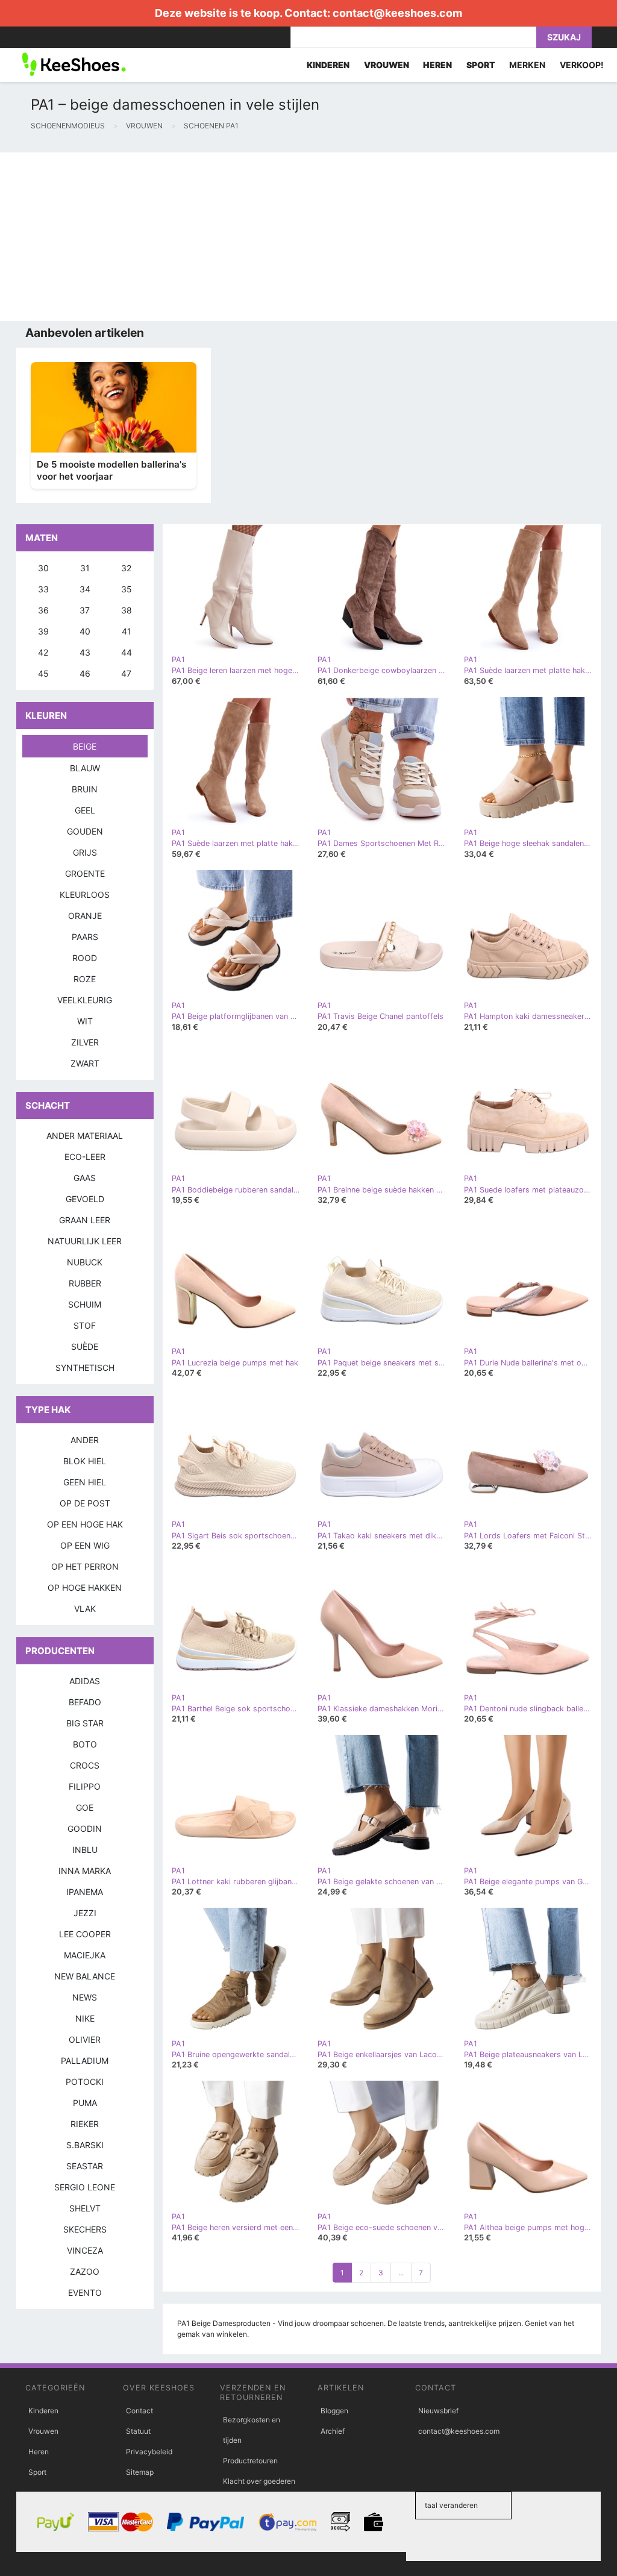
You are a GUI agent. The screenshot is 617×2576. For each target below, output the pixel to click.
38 (127, 610)
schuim (85, 1304)
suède (85, 1346)
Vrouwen (43, 2431)
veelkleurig (85, 1000)
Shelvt (85, 2208)
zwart (85, 1063)
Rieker (85, 2124)
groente (85, 873)
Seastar (85, 2166)
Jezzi (85, 1913)
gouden (85, 831)
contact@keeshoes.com (397, 13)
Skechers (85, 2229)
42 (43, 652)
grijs (85, 852)
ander (85, 1440)
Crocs (85, 1765)
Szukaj (564, 37)
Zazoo (85, 2271)
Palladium (85, 2060)
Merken (527, 65)
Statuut (138, 2431)
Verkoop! (582, 65)
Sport (37, 2472)
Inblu (85, 1850)
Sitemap (140, 2472)
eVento (85, 2292)
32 (126, 568)
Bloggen (334, 2411)
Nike (85, 2018)
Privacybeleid (149, 2452)
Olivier (85, 2039)
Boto (85, 1744)
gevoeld (85, 1199)
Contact (139, 2411)
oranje (85, 916)
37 (85, 610)
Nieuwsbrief (438, 2411)
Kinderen (43, 2411)
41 (127, 631)
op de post (85, 1503)
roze (85, 979)
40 (85, 631)
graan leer (85, 1220)
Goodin (85, 1829)
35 (127, 589)
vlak (85, 1609)
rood (85, 958)
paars (85, 937)
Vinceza (85, 2250)
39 (43, 631)
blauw (85, 768)
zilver (85, 1042)
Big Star (85, 1723)
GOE (85, 1807)
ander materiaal (85, 1136)
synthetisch (85, 1368)
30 (43, 568)
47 (126, 673)
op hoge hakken (85, 1587)
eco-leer (85, 1157)
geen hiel (85, 1482)
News (85, 1997)
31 (85, 568)
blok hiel (85, 1461)
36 (43, 610)
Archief (333, 2431)
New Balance (85, 1976)
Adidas (85, 1681)
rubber (85, 1283)
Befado (85, 1702)
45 (43, 673)
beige (85, 746)
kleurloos (85, 895)
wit (85, 1021)
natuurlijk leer (85, 1241)
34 (85, 589)
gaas (85, 1178)
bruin (85, 789)
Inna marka (85, 1871)
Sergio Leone (85, 2187)
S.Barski (85, 2145)
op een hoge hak (85, 1524)
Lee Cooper (85, 1934)
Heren (39, 2452)
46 (85, 673)
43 (85, 652)
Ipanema (85, 1892)
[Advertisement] (308, 237)
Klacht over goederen (259, 2481)
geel (85, 810)
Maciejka (85, 1955)
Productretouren (250, 2461)
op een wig (85, 1545)
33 (43, 589)
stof (85, 1325)
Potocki (85, 2082)
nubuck (85, 1262)
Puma (85, 2103)
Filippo (85, 1786)
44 (127, 652)
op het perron (85, 1566)
